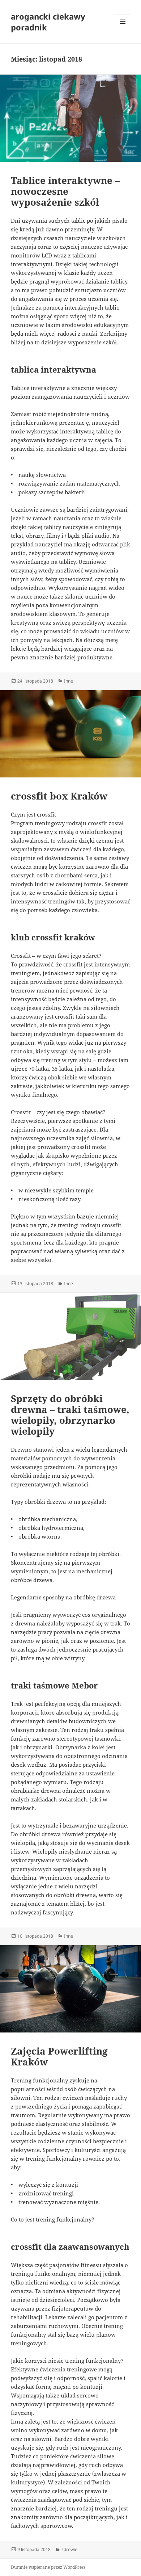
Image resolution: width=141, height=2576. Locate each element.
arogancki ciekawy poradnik (48, 22)
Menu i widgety (123, 29)
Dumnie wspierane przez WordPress (48, 2567)
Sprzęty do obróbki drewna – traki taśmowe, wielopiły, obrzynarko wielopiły (70, 1415)
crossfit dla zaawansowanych (70, 2246)
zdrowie (69, 2549)
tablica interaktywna (54, 369)
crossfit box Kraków (59, 796)
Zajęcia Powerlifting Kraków (59, 2056)
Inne (69, 681)
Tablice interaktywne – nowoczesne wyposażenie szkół (65, 191)
